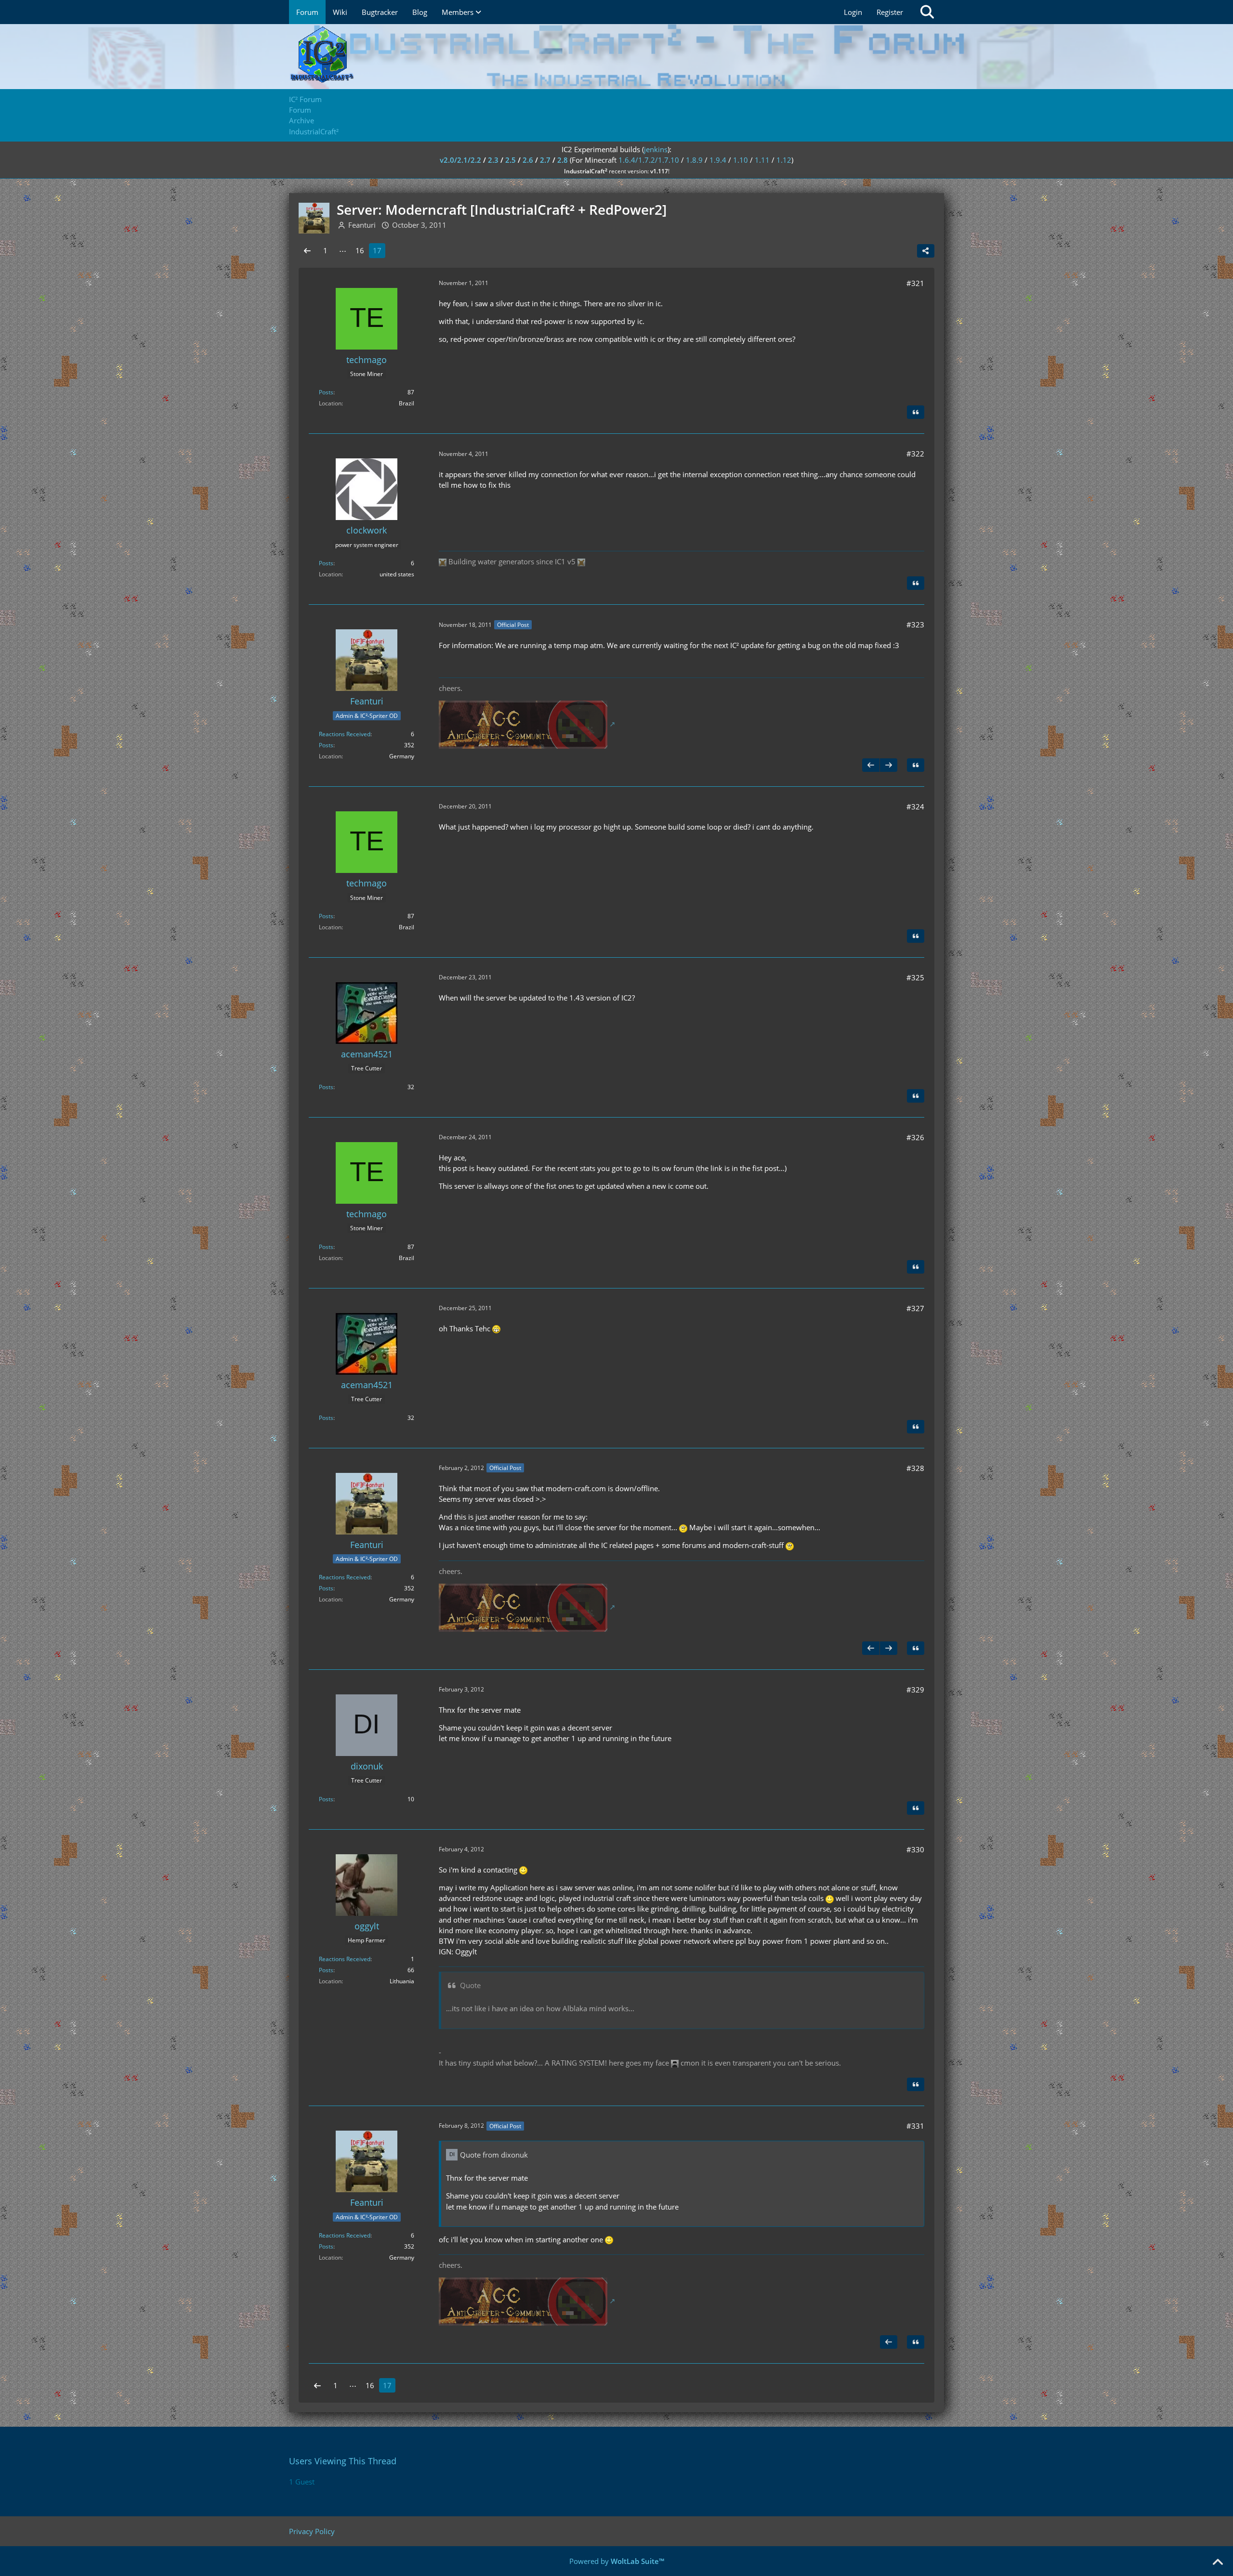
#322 (915, 454)
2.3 (493, 160)
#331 (915, 2126)
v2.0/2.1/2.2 (460, 160)
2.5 (511, 160)
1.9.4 (718, 160)
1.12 (784, 160)
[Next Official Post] (889, 765)
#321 (915, 283)
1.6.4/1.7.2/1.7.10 (649, 160)
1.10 (741, 160)
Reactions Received (345, 734)
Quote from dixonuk (494, 2155)
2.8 (563, 160)
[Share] (926, 251)
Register (890, 12)
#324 (915, 807)
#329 (915, 1690)
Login (853, 12)
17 (377, 250)
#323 (915, 624)
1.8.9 (694, 160)
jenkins (656, 149)
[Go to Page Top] (1218, 2563)
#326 (915, 1137)
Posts (326, 392)
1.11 (762, 160)
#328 (915, 1468)
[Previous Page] (307, 250)
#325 (915, 977)
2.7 (545, 160)
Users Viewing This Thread (343, 2461)
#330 (915, 1849)
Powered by (617, 2561)
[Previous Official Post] (871, 765)
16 (360, 250)
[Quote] (916, 412)
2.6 (528, 160)
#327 (915, 1308)
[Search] (927, 12)
